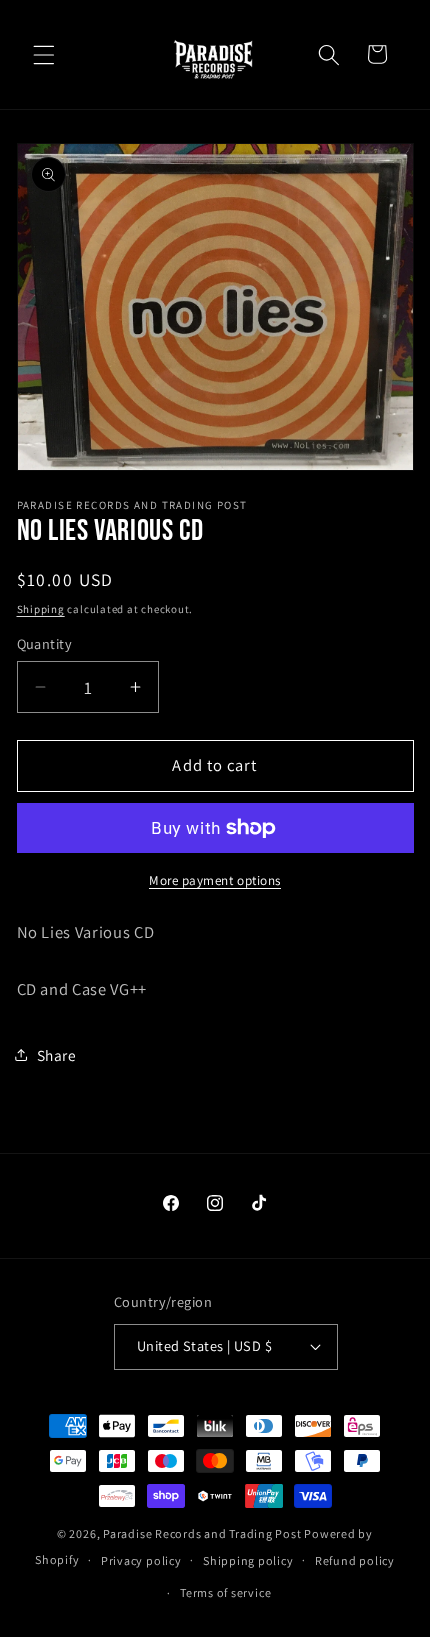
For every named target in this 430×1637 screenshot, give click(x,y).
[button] (44, 54)
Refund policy (355, 1560)
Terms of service (225, 1592)
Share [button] (57, 1055)
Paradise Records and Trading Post (202, 1533)
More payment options (215, 880)
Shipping (41, 609)
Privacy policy (141, 1560)
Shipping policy (248, 1560)
